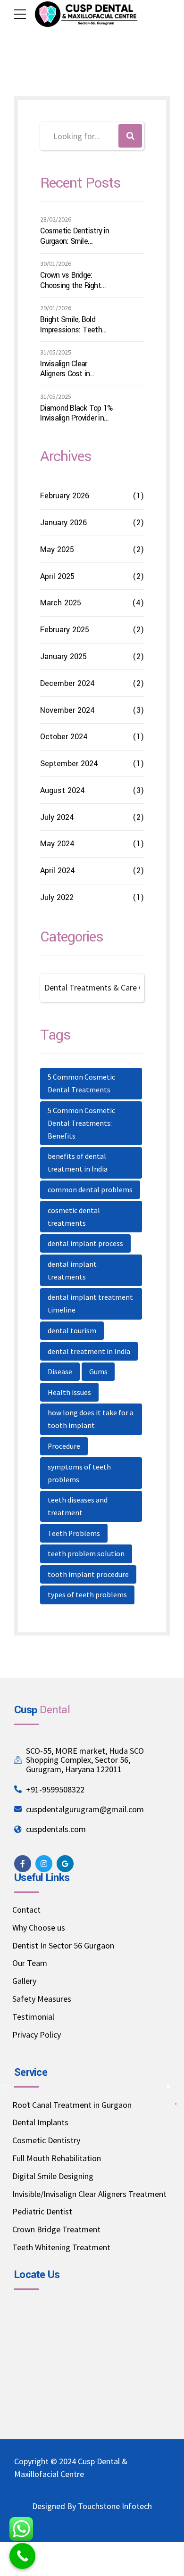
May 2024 (57, 844)
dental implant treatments (72, 1271)
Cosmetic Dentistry (46, 2140)
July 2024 (57, 817)
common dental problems (90, 1190)
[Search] (130, 136)
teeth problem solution (86, 1554)
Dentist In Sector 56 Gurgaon (63, 1945)
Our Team (30, 1963)
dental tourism (72, 1331)
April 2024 (58, 871)
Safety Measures (42, 1999)
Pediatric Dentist (42, 2211)
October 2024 (64, 737)
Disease (60, 1372)
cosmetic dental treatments (74, 1217)
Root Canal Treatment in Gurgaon (72, 2105)
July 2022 (57, 897)
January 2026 (63, 523)
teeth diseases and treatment (78, 1506)
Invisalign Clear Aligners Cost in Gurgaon (65, 369)
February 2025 (65, 630)
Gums (98, 1372)
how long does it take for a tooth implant (91, 1419)
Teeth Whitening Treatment (61, 2247)
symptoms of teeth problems (79, 1473)
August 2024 (63, 790)
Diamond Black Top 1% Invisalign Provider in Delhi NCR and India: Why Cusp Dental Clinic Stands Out (76, 413)
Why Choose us (39, 1928)
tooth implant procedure (88, 1574)
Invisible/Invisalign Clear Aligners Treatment (89, 2194)
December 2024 (67, 683)
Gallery (24, 1981)
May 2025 (57, 549)
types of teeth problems (87, 1595)
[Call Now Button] (22, 2556)
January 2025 (63, 656)
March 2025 (61, 603)
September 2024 (69, 764)
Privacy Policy (37, 2035)
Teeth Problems (74, 1533)
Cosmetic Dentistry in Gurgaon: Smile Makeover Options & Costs (75, 236)
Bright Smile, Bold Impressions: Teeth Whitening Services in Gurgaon (74, 325)
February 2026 (65, 496)
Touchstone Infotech (115, 2506)
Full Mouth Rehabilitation (57, 2158)
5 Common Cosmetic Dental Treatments (81, 1083)
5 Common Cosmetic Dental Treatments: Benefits (81, 1123)
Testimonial (33, 2017)
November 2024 (67, 710)
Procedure (64, 1446)
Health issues (69, 1392)
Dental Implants (40, 2122)
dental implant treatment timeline (90, 1304)
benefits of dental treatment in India (78, 1163)
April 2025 (57, 576)
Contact (26, 1910)
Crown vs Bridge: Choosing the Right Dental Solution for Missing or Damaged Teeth (73, 280)
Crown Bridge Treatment (56, 2229)
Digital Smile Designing (53, 2176)
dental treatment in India (89, 1351)
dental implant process (85, 1243)
